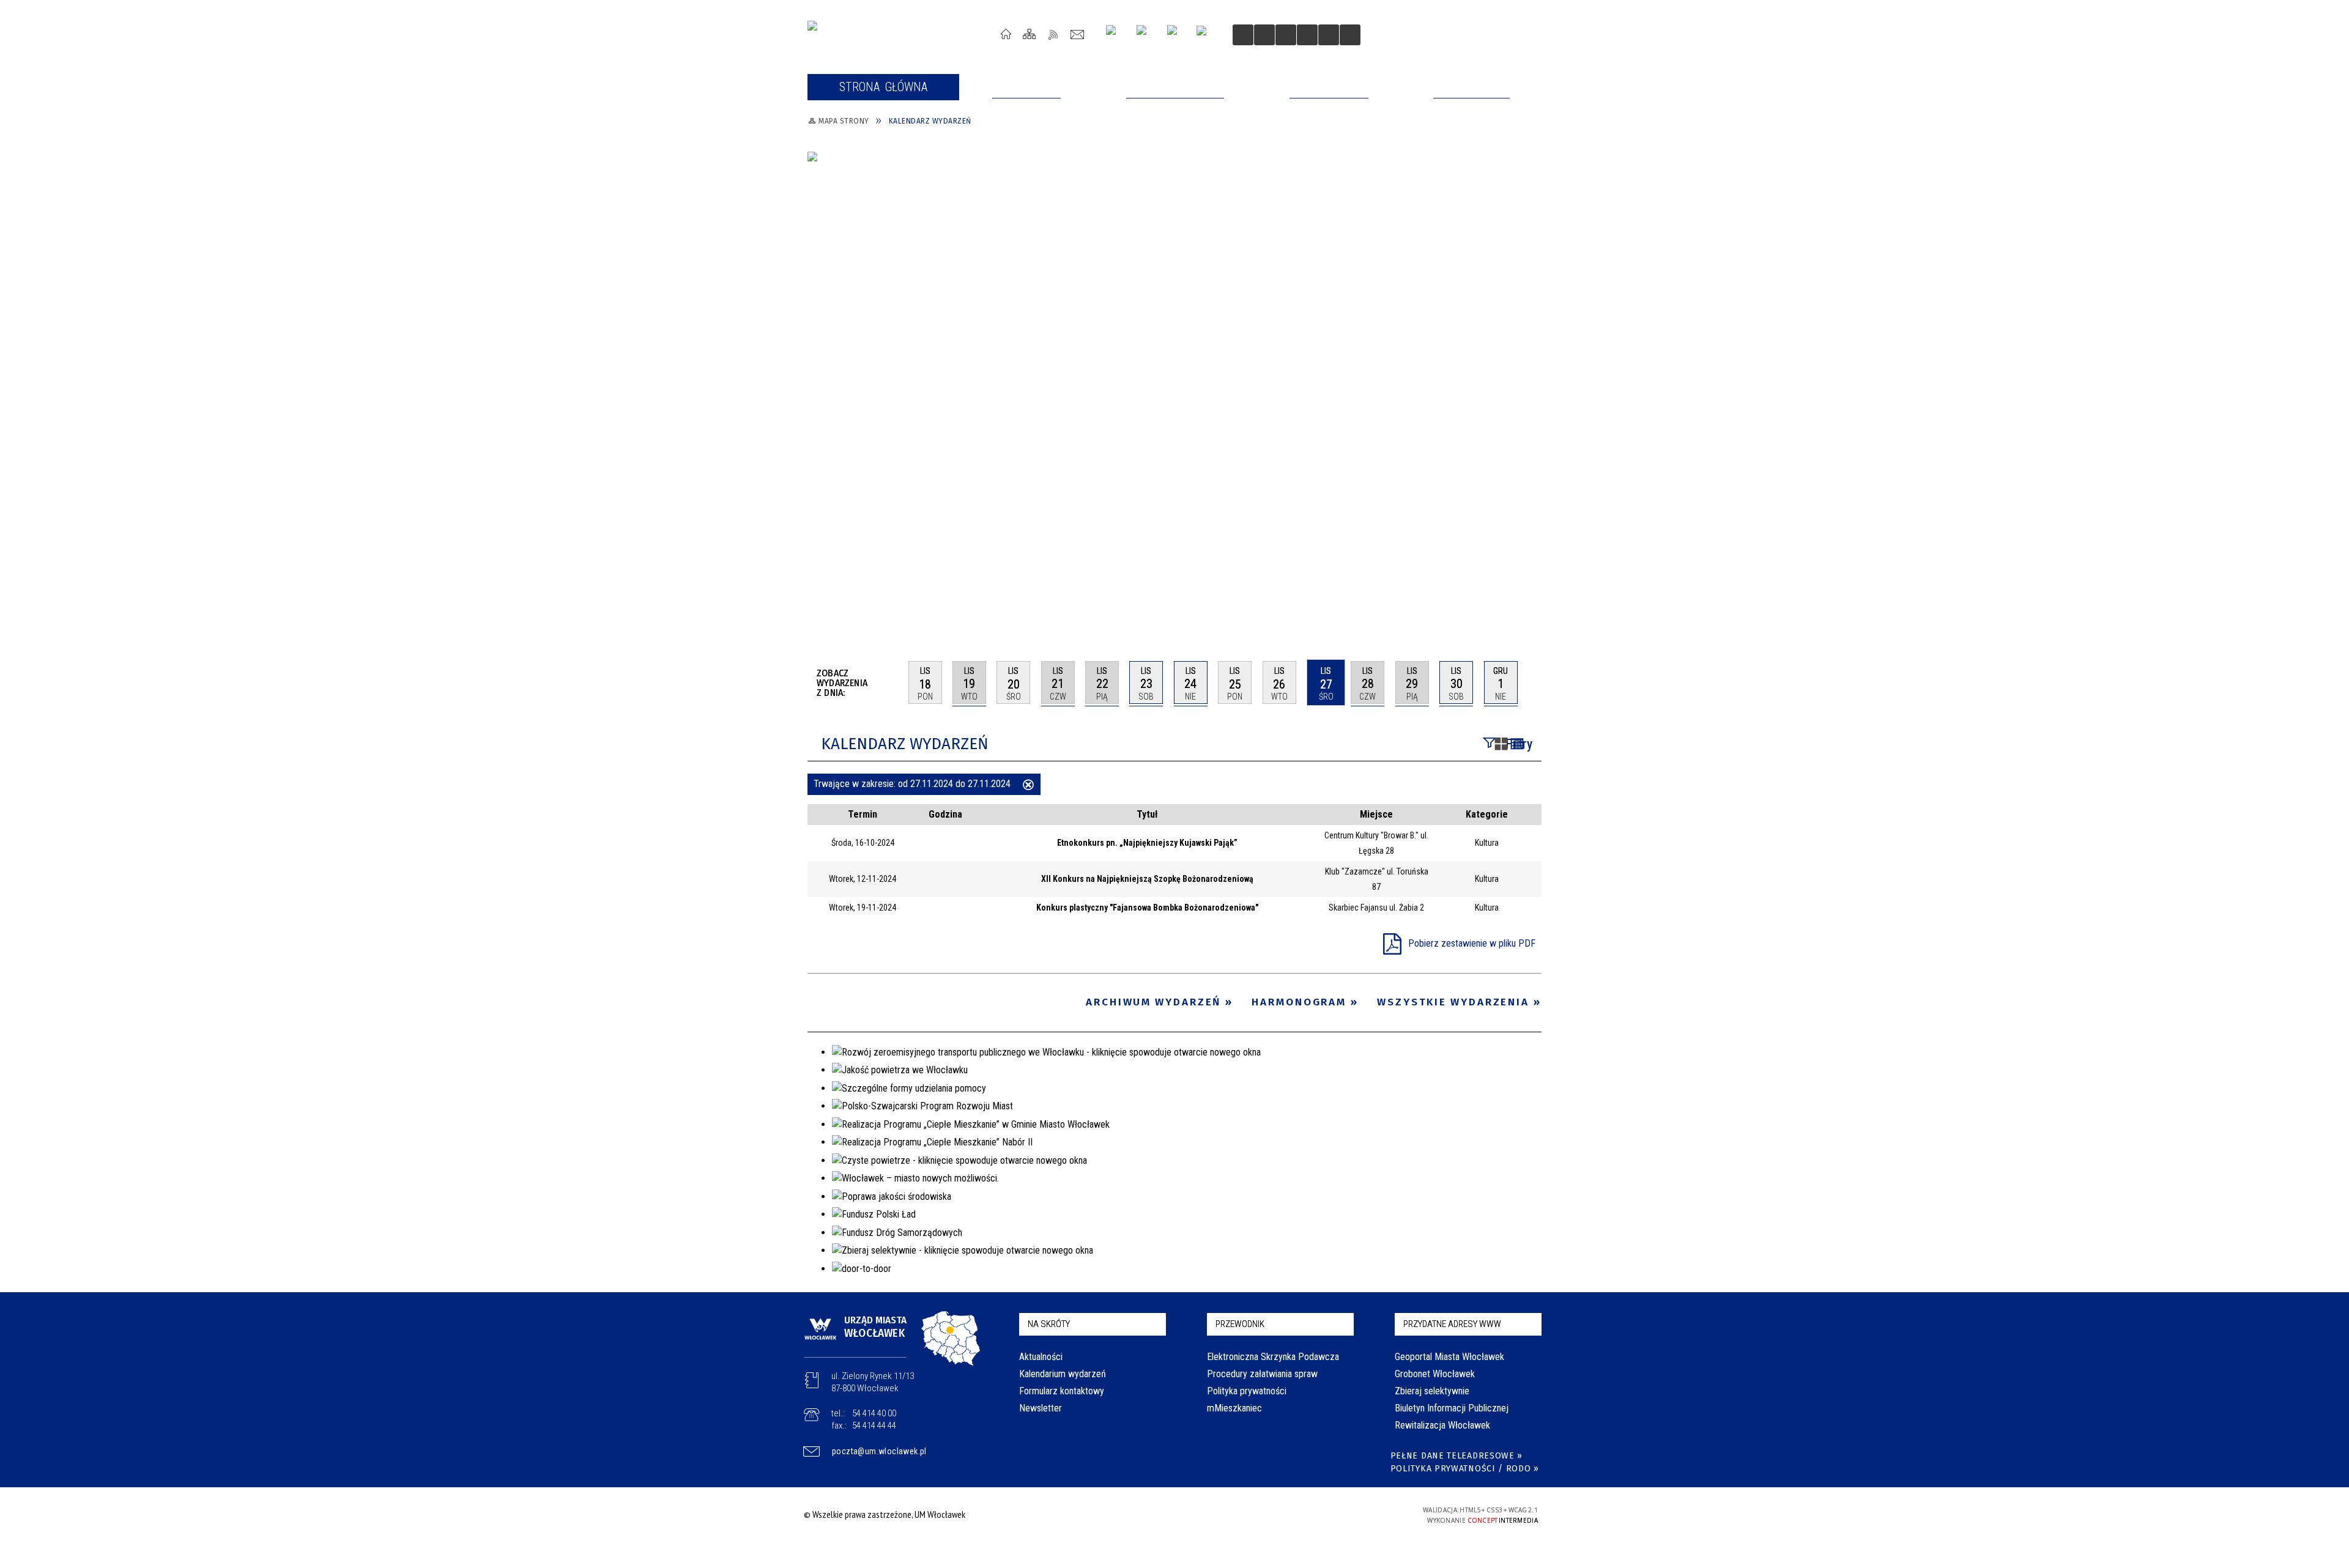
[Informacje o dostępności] (1264, 35)
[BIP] (1205, 36)
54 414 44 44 (874, 1426)
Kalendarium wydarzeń (1063, 1374)
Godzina (945, 814)
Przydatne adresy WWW (1452, 1324)
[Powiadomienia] (1350, 35)
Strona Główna (1006, 34)
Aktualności (1041, 1357)
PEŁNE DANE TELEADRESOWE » (1457, 1456)
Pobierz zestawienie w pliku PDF (1472, 943)
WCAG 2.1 (1365, 1514)
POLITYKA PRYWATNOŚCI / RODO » (1465, 1469)
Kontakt (1078, 34)
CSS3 (1326, 1514)
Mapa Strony (1030, 34)
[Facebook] (1177, 35)
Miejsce (1376, 814)
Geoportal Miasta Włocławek (1449, 1357)
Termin (863, 814)
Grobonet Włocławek (1435, 1374)
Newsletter (1041, 1408)
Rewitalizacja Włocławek (1442, 1425)
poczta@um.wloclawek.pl (879, 1451)
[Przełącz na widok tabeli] (1517, 745)
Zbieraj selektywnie (1432, 1391)
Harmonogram (1299, 1002)
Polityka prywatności (1247, 1391)
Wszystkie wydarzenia (1453, 1002)
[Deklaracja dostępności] (1286, 35)
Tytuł (1147, 814)
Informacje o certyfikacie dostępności (1171, 1516)
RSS (1054, 34)
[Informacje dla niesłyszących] (1307, 35)
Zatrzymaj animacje (1243, 35)
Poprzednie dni (894, 682)
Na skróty (1049, 1324)
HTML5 (1308, 1514)
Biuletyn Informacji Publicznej (1452, 1408)
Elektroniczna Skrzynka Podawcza (1273, 1357)
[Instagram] (1115, 35)
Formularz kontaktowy (1062, 1391)
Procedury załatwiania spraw (1262, 1374)
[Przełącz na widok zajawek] (1501, 745)
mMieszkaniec (1234, 1408)
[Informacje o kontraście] (1329, 35)
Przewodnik (1240, 1324)
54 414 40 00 (874, 1413)
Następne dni (1536, 682)
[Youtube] (1146, 35)
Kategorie (1487, 814)
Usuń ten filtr (1028, 786)
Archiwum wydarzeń (1153, 1002)
